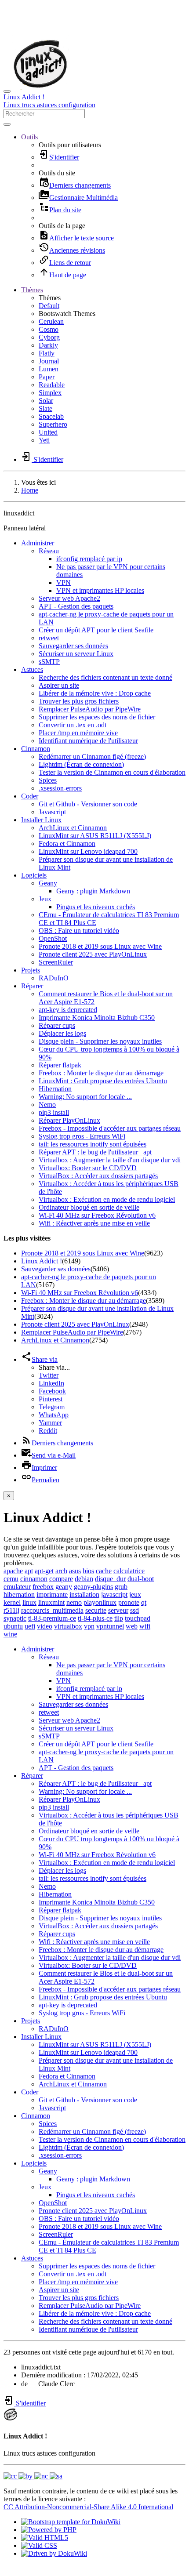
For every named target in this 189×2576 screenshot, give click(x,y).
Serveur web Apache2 (69, 598)
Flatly (47, 353)
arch (61, 1571)
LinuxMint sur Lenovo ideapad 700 (88, 851)
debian (84, 1579)
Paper (47, 377)
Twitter (49, 1375)
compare (61, 1579)
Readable (52, 385)
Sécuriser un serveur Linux (76, 654)
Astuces (32, 669)
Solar (46, 401)
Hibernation (55, 1089)
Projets (31, 970)
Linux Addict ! (42, 1261)
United (48, 432)
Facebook (52, 1391)
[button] (29, 137)
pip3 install (54, 1112)
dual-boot (141, 1579)
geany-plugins (93, 1587)
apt (29, 1571)
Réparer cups (57, 1025)
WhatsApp (54, 1415)
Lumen (49, 369)
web (132, 1626)
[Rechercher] (7, 124)
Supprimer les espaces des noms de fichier (97, 717)
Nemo (47, 1105)
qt (144, 1602)
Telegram (52, 1407)
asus (75, 1571)
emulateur (17, 1587)
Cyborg (49, 337)
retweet (49, 638)
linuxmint (51, 1602)
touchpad (138, 1618)
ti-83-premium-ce (52, 1618)
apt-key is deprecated (68, 1010)
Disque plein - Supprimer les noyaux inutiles (100, 1041)
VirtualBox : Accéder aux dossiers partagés (98, 1176)
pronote (129, 1602)
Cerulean (51, 321)
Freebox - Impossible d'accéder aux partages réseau (110, 1128)
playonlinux (100, 1602)
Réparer (32, 986)
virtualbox (68, 1626)
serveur (118, 1610)
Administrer (38, 543)
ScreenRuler (56, 962)
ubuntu (13, 1626)
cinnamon (34, 1579)
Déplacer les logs (62, 1033)
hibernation (19, 1595)
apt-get (44, 1571)
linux (29, 1602)
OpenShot (53, 938)
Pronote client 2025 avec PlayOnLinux (93, 954)
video (45, 1626)
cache (104, 1571)
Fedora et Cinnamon (67, 844)
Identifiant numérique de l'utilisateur (88, 741)
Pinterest (51, 1399)
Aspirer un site (59, 685)
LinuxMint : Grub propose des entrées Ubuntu (103, 1081)
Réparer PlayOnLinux (69, 1120)
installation (84, 1595)
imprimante (52, 1595)
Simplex (50, 393)
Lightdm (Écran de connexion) (81, 764)
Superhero (53, 424)
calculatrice (129, 1571)
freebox (43, 1587)
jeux (135, 1595)
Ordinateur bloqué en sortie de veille (89, 1207)
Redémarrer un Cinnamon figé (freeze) (92, 756)
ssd (134, 1610)
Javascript (52, 812)
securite (96, 1610)
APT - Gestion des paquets (76, 606)
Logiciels (34, 875)
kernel (12, 1602)
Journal (49, 361)
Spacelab (51, 416)
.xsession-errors (60, 788)
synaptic (15, 1618)
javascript (114, 1595)
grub (121, 1587)
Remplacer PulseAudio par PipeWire (90, 709)
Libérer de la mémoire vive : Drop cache (95, 693)
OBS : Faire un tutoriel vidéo (79, 931)
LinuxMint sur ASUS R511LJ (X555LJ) (95, 836)
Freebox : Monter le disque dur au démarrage (101, 1073)
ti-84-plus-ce (95, 1618)
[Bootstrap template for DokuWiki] (71, 2522)
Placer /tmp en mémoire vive (78, 733)
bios (88, 1571)
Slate (45, 408)
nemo (74, 1602)
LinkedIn (51, 1383)
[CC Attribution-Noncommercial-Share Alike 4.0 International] (33, 2476)
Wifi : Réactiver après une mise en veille (94, 1223)
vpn (89, 1626)
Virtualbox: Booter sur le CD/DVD (88, 1168)
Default (49, 306)
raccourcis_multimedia (52, 1610)
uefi (30, 1626)
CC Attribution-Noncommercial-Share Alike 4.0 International (88, 2507)
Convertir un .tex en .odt (73, 725)
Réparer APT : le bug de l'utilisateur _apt (95, 1152)
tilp (119, 1618)
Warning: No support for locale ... (85, 1097)
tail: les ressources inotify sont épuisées (93, 1144)
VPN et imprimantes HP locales (100, 590)
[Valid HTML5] (45, 2538)
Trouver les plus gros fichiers (79, 701)
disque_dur (110, 1579)
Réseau (49, 551)
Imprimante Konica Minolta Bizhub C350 (97, 1018)
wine (10, 1634)
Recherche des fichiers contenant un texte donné (105, 677)
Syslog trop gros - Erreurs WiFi (82, 1136)
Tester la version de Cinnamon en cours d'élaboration (112, 772)
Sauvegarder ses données (73, 646)
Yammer (50, 1423)
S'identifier (30, 2403)
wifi (145, 1626)
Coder (30, 796)
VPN (64, 582)
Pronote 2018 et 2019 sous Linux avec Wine (100, 946)
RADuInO (54, 978)
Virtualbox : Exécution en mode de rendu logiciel (107, 1199)
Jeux (45, 899)
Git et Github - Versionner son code (88, 804)
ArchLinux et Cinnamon (73, 828)
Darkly (48, 345)
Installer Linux (41, 820)
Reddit (48, 1431)
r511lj (11, 1610)
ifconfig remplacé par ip (89, 559)
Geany (48, 883)
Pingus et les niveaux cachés (96, 907)
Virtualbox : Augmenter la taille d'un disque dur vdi (110, 1160)
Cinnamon (36, 749)
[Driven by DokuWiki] (54, 2553)
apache (13, 1571)
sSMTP (49, 662)
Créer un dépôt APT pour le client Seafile (96, 630)
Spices (48, 780)
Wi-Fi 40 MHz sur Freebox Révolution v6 (97, 1215)
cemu (11, 1579)
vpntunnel (110, 1626)
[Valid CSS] (39, 2545)
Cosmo (49, 329)
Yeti (44, 440)
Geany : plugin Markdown (93, 891)
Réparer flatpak (60, 1065)
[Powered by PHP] (49, 2530)
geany (64, 1587)
